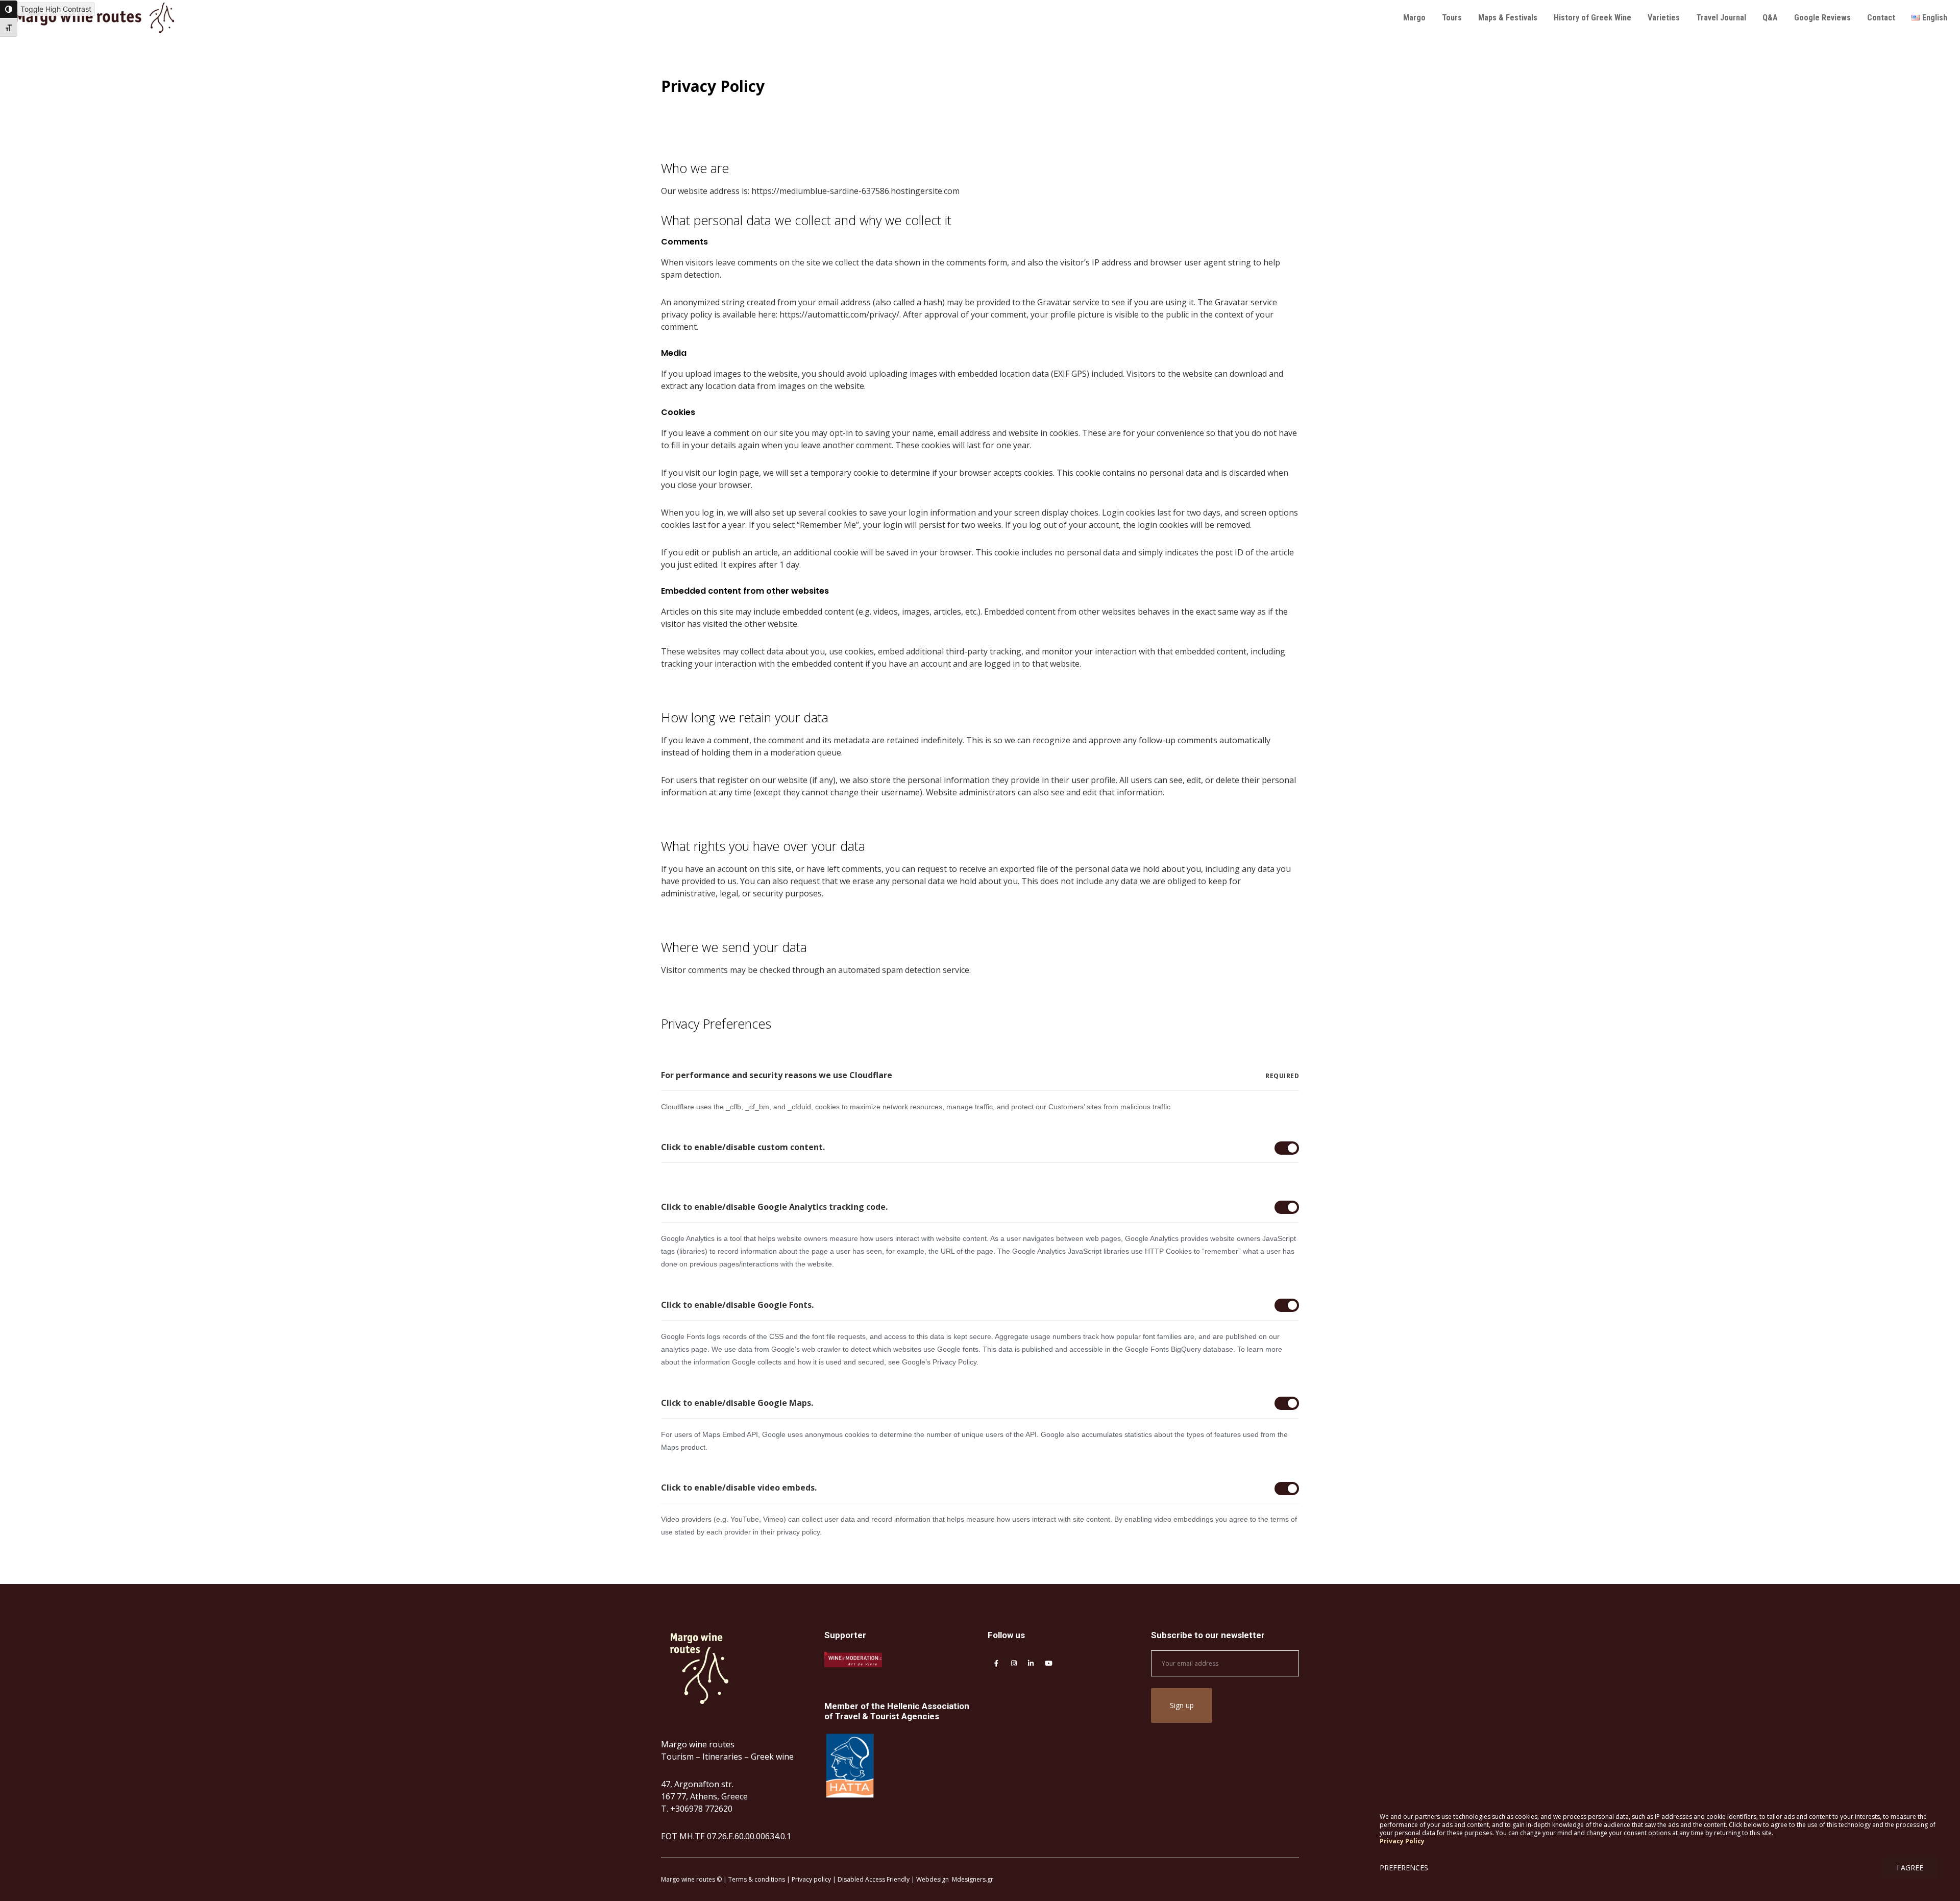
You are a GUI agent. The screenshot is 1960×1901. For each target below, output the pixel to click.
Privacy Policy (1402, 1841)
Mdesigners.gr (973, 1879)
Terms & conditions (757, 1879)
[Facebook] (996, 1662)
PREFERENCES (1404, 1868)
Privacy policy (811, 1879)
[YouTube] (1047, 1662)
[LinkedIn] (1030, 1662)
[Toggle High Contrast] (9, 9)
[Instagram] (1013, 1662)
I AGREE (1910, 1868)
